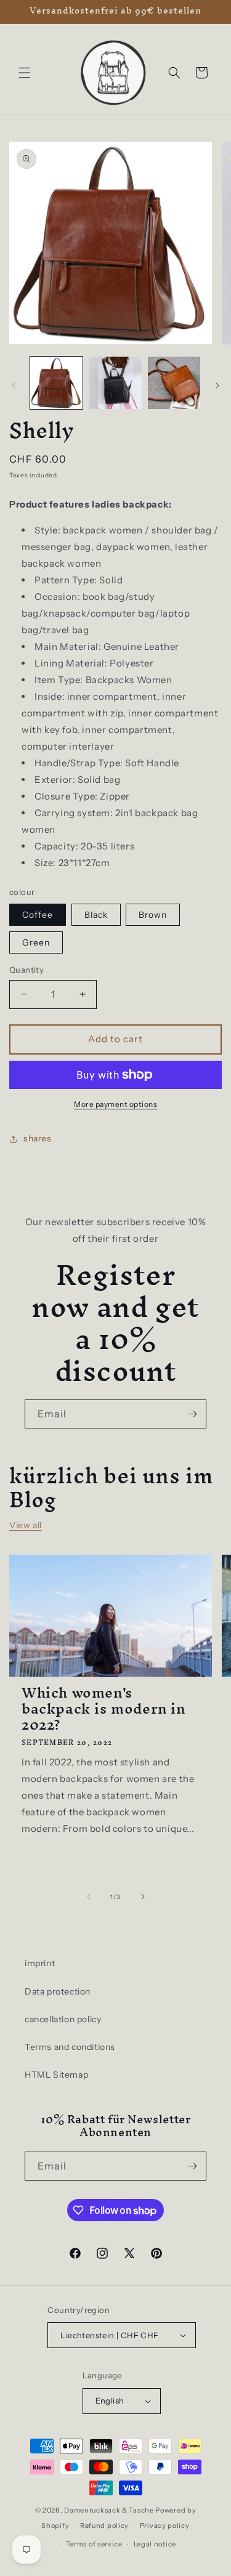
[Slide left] (14, 386)
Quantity (26, 970)
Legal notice (155, 2544)
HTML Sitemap (56, 2075)
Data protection (58, 1991)
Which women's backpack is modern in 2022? (103, 1709)
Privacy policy (165, 2525)
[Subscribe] (192, 1414)
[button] (25, 73)
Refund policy (104, 2525)
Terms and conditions (70, 2047)
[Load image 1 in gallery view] (56, 383)
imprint (40, 1963)
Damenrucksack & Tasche (109, 2510)
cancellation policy (63, 2019)
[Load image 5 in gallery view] (115, 383)
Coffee (38, 915)
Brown (153, 915)
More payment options (115, 1104)
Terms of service (94, 2544)
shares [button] (38, 1138)
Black (96, 915)
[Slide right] (217, 386)
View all (26, 1525)
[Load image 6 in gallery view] (174, 383)
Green (36, 942)
